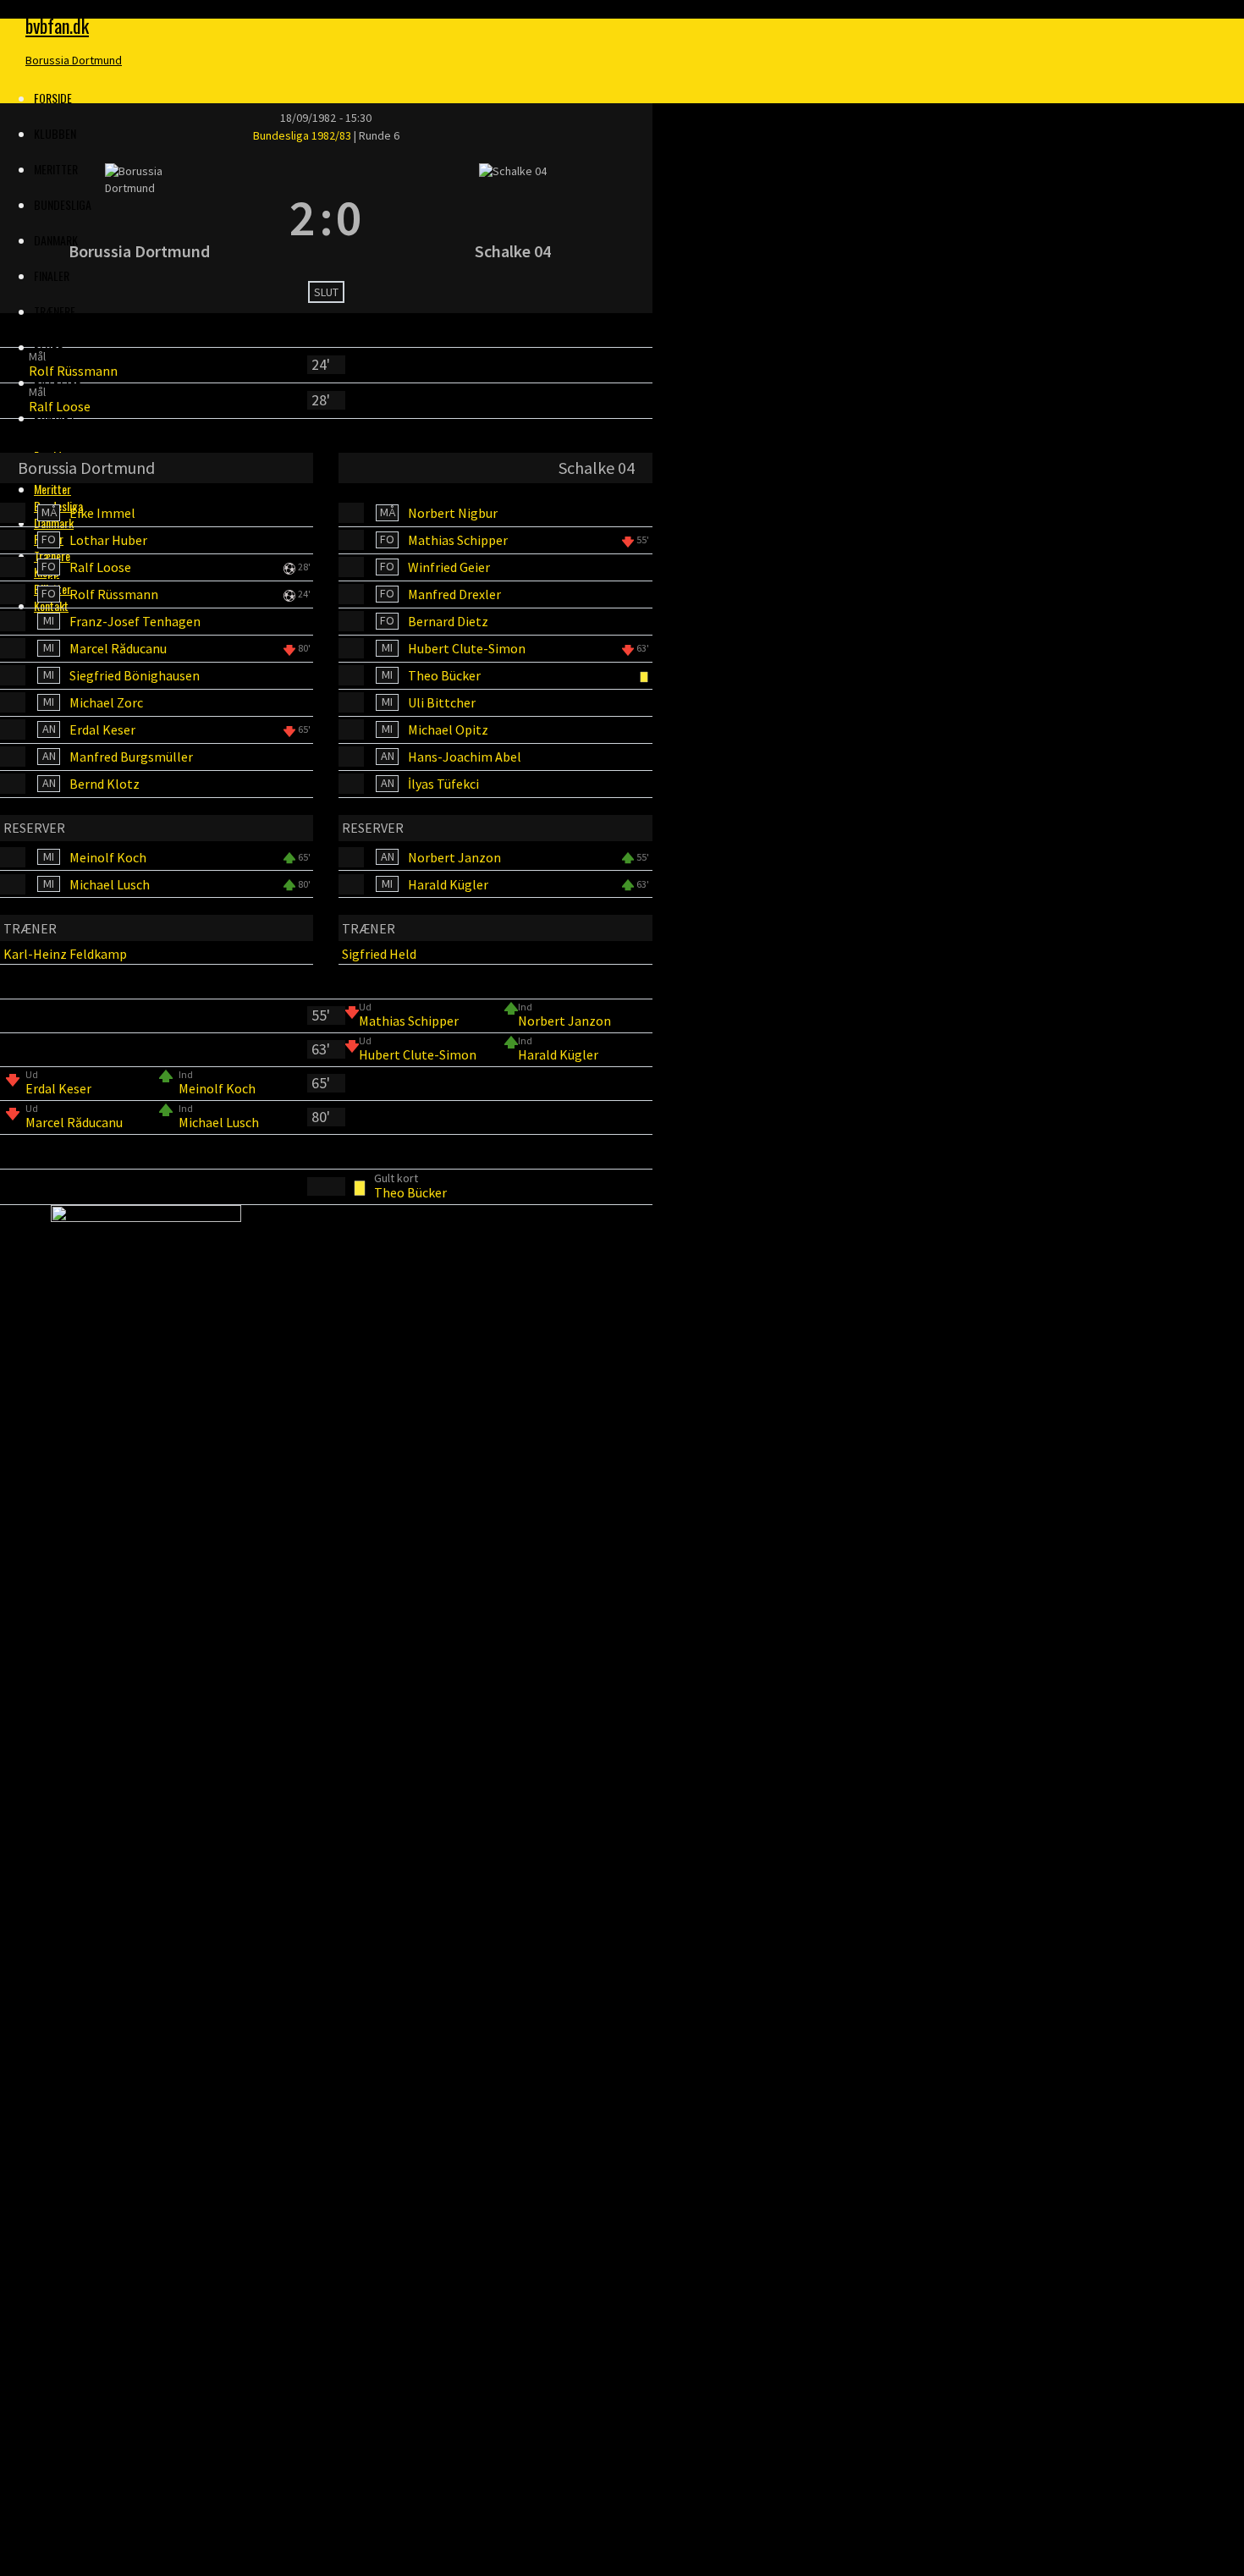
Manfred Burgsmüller (131, 757)
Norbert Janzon (454, 857)
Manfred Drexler (454, 594)
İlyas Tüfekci (443, 784)
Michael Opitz (448, 729)
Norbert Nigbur (453, 513)
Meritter (52, 489)
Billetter (58, 382)
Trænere (55, 311)
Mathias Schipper (458, 540)
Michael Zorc (106, 702)
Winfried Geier (449, 567)
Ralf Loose (60, 406)
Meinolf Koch (108, 857)
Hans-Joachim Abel (465, 757)
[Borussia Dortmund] (139, 217)
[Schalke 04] (513, 217)
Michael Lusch (110, 884)
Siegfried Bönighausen (135, 675)
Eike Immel (102, 513)
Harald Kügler (448, 884)
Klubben (55, 133)
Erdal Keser (102, 729)
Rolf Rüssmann (73, 371)
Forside (53, 98)
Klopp (49, 347)
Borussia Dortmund (74, 60)
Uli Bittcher (442, 702)
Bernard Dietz (448, 621)
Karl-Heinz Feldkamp (65, 954)
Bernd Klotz (105, 784)
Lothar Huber (108, 540)
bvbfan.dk (57, 25)
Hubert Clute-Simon (467, 648)
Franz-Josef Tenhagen (135, 621)
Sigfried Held (379, 954)
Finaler (52, 275)
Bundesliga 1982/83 (303, 135)
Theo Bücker (444, 675)
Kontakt (55, 418)
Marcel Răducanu (118, 648)
